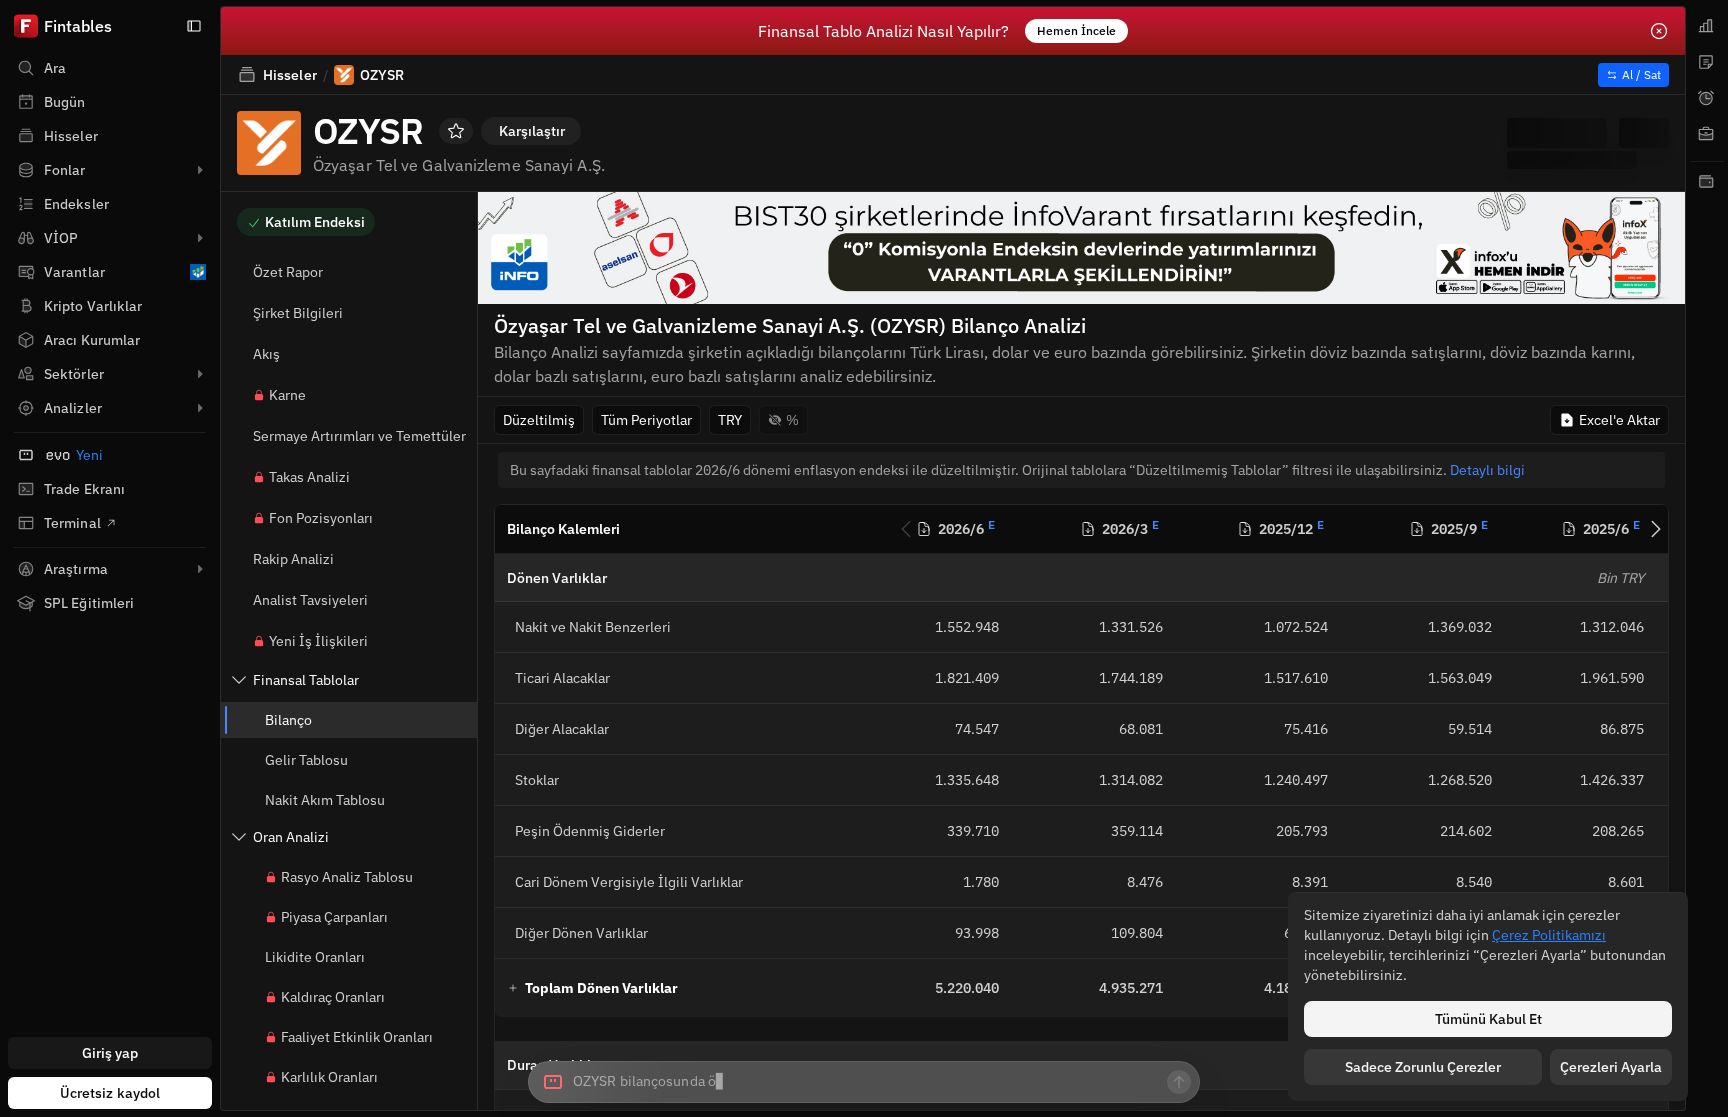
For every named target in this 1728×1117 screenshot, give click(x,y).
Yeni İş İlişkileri (318, 641)
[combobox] (864, 1082)
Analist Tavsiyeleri (310, 600)
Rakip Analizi (293, 559)
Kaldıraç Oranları (333, 997)
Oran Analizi (291, 837)
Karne (287, 395)
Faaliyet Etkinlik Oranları (357, 1037)
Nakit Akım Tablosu (325, 800)
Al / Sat (1641, 74)
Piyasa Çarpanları (334, 917)
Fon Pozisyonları (321, 518)
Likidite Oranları (315, 957)
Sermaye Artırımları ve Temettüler (359, 436)
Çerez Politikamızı (1549, 935)
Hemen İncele (1076, 30)
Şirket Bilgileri (298, 313)
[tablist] (1707, 558)
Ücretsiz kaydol (110, 1093)
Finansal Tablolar (306, 680)
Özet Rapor (288, 272)
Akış (266, 354)
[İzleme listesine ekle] (456, 131)
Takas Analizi (309, 477)
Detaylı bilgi (1487, 470)
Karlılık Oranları (329, 1077)
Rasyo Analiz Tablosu (347, 877)
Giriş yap (110, 1053)
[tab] (1707, 26)
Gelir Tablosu (306, 760)
